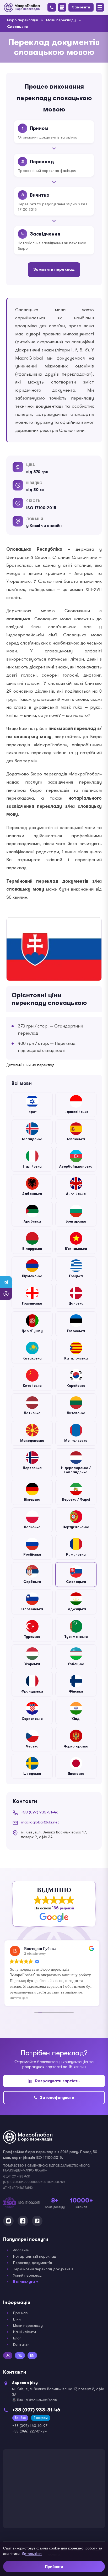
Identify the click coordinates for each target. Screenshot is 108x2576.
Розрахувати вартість (57, 2081)
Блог (17, 2338)
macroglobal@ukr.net (40, 1822)
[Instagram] (8, 2221)
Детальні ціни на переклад (30, 1065)
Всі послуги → (26, 2282)
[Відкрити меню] (100, 7)
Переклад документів (33, 2263)
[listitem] (32, 1105)
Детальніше (32, 2554)
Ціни (17, 2319)
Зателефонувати (57, 2098)
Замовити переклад (54, 270)
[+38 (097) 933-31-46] (52, 7)
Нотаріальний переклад (35, 2256)
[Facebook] (23, 2221)
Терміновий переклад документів (43, 2269)
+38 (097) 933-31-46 (40, 1812)
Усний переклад (27, 2275)
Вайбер (20, 2418)
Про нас (20, 2313)
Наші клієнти (25, 2332)
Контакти (21, 2344)
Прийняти (54, 2567)
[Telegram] (6, 1282)
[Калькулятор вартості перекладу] (62, 7)
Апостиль (21, 2250)
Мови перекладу (61, 20)
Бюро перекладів (23, 20)
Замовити (81, 7)
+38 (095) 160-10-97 (30, 2426)
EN (32, 2355)
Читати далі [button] (19, 1998)
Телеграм (41, 2418)
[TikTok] (37, 2221)
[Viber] (6, 1294)
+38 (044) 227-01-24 (29, 2431)
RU (20, 2355)
